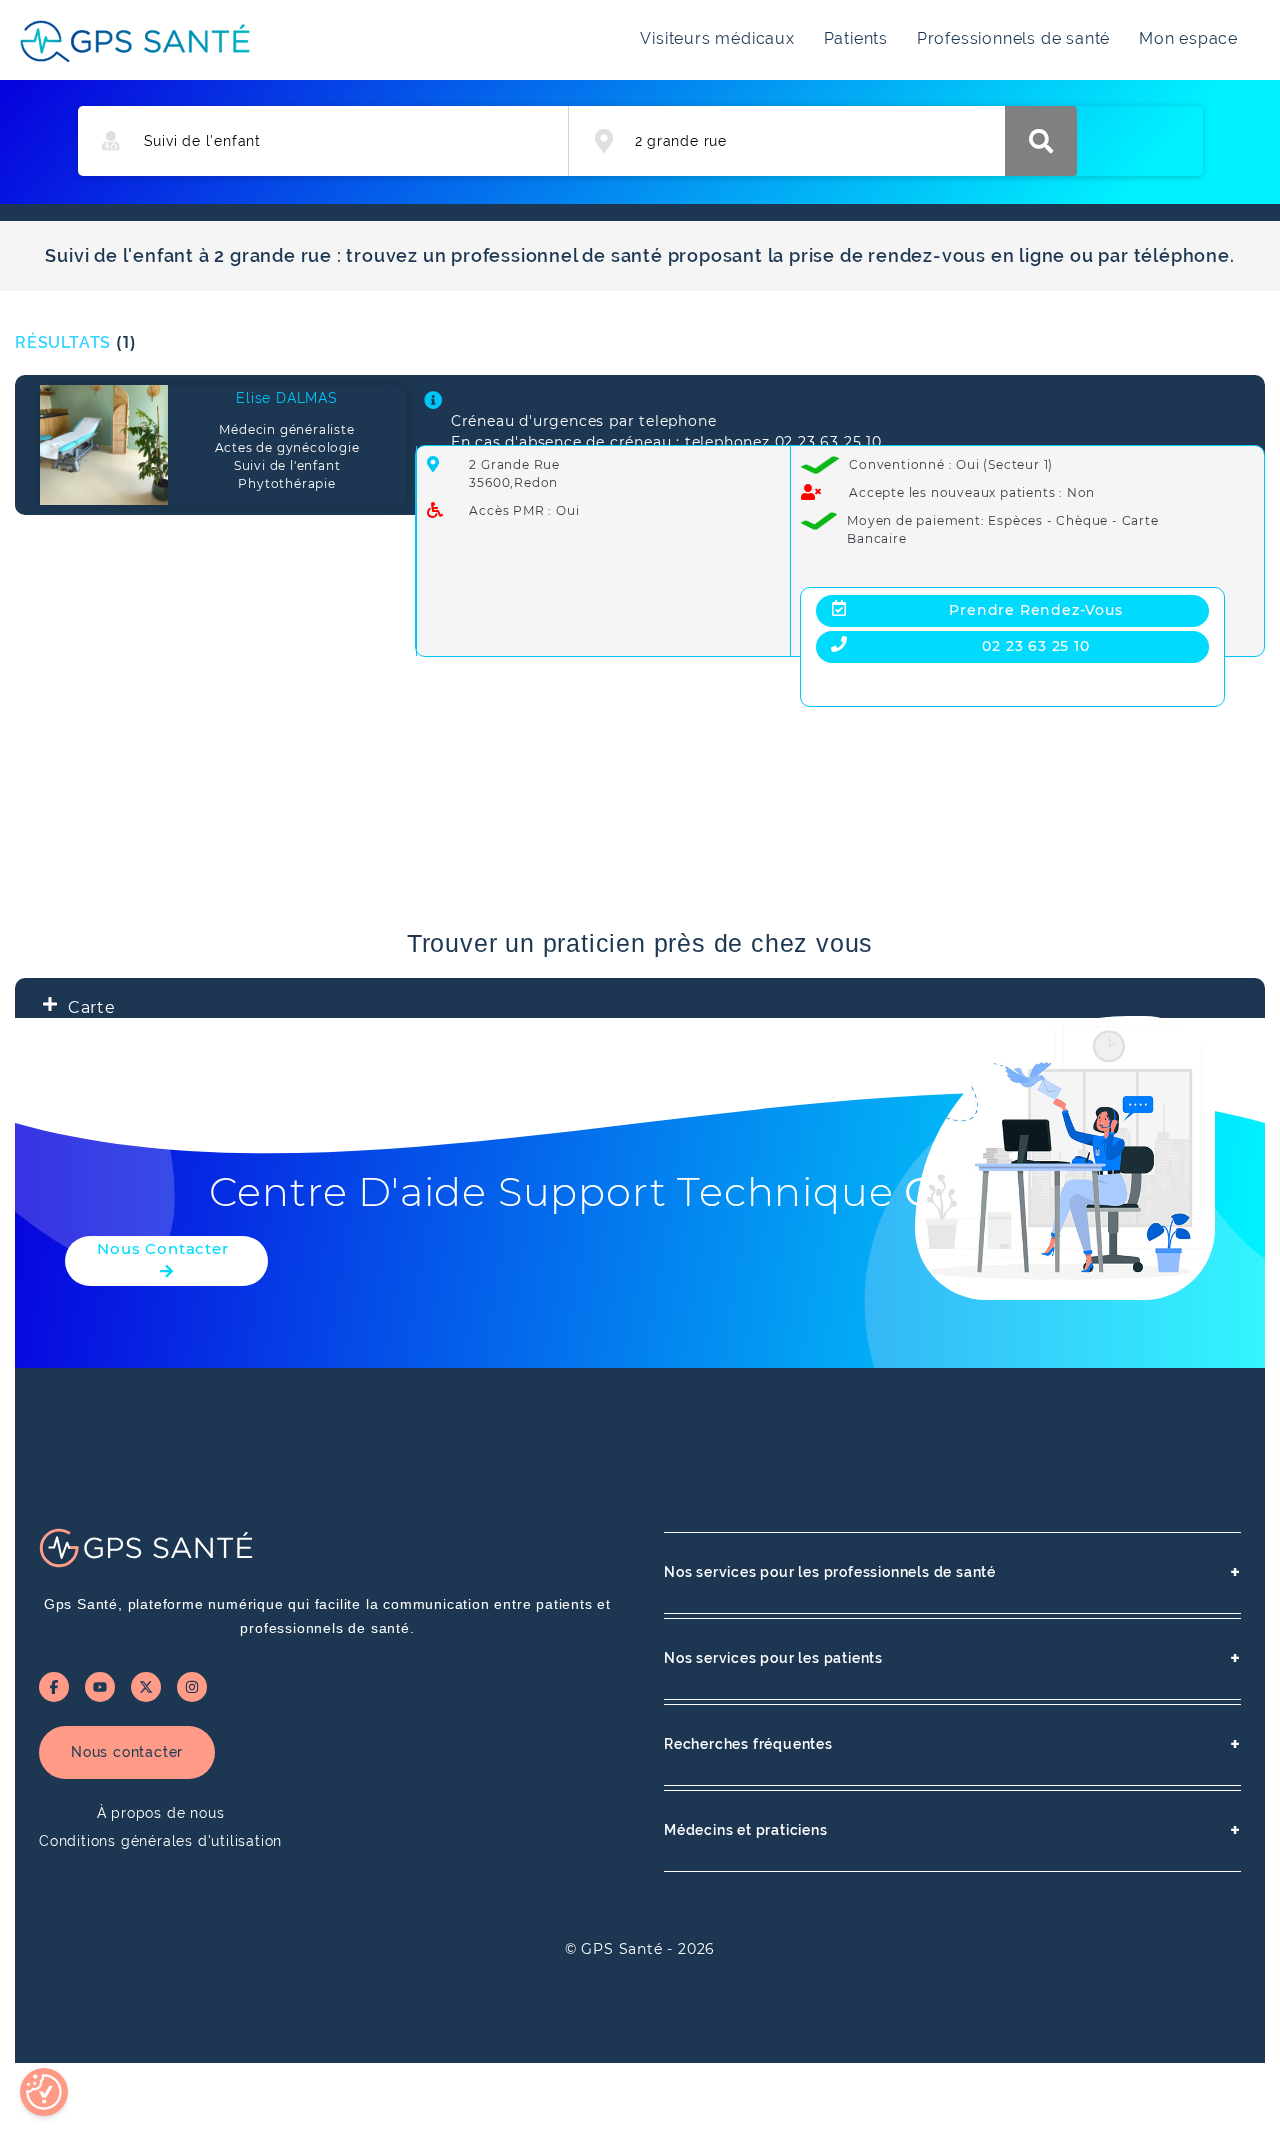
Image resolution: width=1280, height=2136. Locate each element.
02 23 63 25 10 (1035, 646)
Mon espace (1188, 38)
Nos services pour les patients (952, 1658)
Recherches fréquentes (952, 1744)
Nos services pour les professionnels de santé (952, 1572)
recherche (1041, 141)
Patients (856, 38)
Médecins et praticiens (952, 1830)
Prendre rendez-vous (1035, 610)
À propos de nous (161, 1813)
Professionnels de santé (1013, 38)
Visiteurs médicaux (717, 38)
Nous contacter (127, 1752)
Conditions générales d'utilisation (160, 1841)
